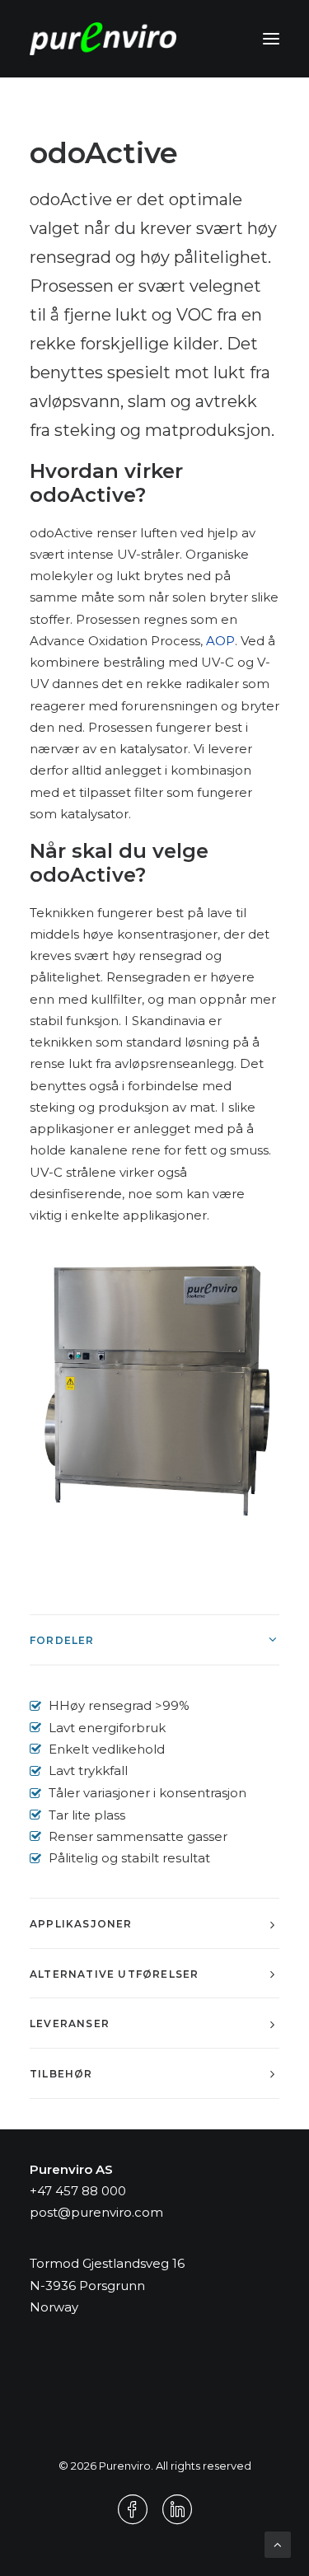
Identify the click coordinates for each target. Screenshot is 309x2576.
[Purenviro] (103, 39)
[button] (271, 39)
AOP (220, 641)
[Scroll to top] (278, 2543)
